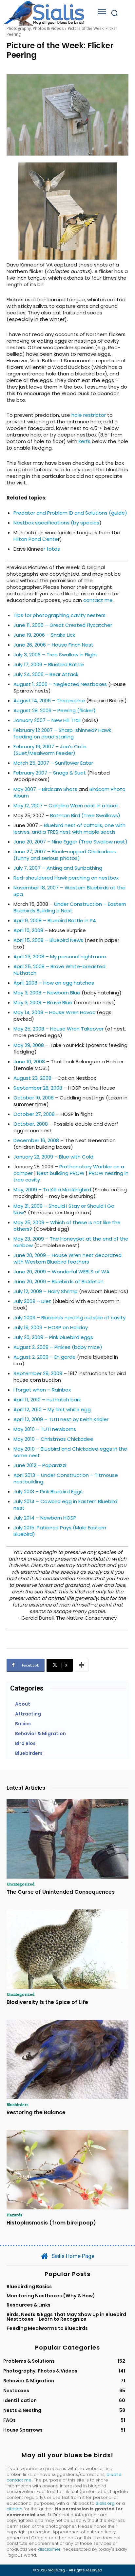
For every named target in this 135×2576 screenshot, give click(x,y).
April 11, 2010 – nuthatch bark (47, 1400)
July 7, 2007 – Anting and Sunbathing (58, 868)
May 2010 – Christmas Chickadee (53, 1439)
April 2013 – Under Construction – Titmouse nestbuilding (66, 1478)
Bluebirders (18, 2104)
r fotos (52, 549)
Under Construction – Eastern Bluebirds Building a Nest (70, 907)
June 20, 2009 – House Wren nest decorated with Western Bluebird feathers (67, 1258)
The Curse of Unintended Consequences (61, 1892)
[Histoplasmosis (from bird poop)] (67, 2170)
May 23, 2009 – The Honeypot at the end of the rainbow (71, 1242)
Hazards (14, 2215)
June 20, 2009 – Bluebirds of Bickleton (58, 1281)
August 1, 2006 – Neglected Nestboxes (60, 684)
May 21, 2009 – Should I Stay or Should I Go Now (64, 1209)
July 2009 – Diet (32, 1301)
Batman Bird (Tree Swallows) (85, 815)
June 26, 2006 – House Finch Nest (53, 645)
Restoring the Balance (36, 2112)
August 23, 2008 (32, 1078)
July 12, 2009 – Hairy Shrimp (46, 1291)
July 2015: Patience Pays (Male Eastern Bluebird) (60, 1531)
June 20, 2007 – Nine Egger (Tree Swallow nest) (70, 842)
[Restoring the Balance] (67, 2059)
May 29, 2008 (29, 1045)
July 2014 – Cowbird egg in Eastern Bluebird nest (65, 1505)
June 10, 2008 (29, 1062)
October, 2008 (31, 1124)
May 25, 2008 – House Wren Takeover (58, 1029)
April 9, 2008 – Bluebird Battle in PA (55, 920)
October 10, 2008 (34, 1098)
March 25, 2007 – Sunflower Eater (53, 763)
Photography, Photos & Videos (35, 28)
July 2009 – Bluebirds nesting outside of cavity (69, 1318)
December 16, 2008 (36, 1140)
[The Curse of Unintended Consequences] (67, 1839)
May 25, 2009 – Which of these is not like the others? (67, 1226)
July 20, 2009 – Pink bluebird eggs (53, 1337)
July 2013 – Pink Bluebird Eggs (48, 1491)
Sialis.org (105, 2503)
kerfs (85, 441)
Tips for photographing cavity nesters (59, 615)
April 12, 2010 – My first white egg (52, 1409)
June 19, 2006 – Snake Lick (44, 635)
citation (14, 2509)
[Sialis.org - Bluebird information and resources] (44, 13)
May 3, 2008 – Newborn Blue (47, 993)
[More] (82, 1665)
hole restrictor (89, 415)
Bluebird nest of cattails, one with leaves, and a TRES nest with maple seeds (69, 829)
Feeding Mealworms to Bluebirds (47, 2328)
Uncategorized (20, 1884)
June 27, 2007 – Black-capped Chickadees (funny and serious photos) (65, 855)
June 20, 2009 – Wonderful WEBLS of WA (61, 1272)
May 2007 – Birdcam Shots (45, 789)
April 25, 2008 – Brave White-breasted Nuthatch (59, 970)
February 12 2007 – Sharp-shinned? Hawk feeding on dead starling (62, 733)
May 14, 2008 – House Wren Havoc (54, 1012)
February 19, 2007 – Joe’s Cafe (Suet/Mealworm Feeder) (50, 750)
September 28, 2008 (38, 1088)
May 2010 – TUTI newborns (45, 1429)
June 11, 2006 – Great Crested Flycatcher (63, 625)
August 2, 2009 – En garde (45, 1357)
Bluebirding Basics (29, 2287)
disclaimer (49, 2549)
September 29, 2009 (38, 1373)
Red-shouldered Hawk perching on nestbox (66, 878)
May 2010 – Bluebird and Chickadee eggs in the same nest (70, 1452)
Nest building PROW (61, 1173)
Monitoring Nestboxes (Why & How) (51, 2296)
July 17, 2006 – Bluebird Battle (49, 664)
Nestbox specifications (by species (56, 523)
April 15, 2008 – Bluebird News (48, 940)
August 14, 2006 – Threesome (49, 701)
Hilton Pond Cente (36, 539)
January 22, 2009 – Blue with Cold (53, 1157)
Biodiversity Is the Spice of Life (47, 2002)
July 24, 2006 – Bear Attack (46, 674)
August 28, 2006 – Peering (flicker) (55, 710)
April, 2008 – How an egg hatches (54, 983)
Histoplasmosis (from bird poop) (51, 2223)
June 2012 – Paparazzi (40, 1465)
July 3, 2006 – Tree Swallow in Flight (56, 655)
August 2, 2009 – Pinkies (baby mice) (58, 1347)
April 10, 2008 (28, 930)
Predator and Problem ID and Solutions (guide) (70, 513)
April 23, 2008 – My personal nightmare (60, 957)
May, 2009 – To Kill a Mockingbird (52, 1190)
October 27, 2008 (34, 1114)
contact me (98, 600)
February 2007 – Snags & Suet (50, 773)
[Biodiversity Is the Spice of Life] (67, 1949)
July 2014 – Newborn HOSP (45, 1518)
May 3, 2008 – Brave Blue (43, 1002)
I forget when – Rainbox (42, 1390)
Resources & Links (29, 2305)
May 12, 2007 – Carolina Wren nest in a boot (66, 806)
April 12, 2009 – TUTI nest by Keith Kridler (61, 1419)
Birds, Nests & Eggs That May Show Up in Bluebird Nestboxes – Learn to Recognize (66, 2317)
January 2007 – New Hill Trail (47, 720)
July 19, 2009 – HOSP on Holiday (51, 1327)
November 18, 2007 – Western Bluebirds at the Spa (69, 891)
